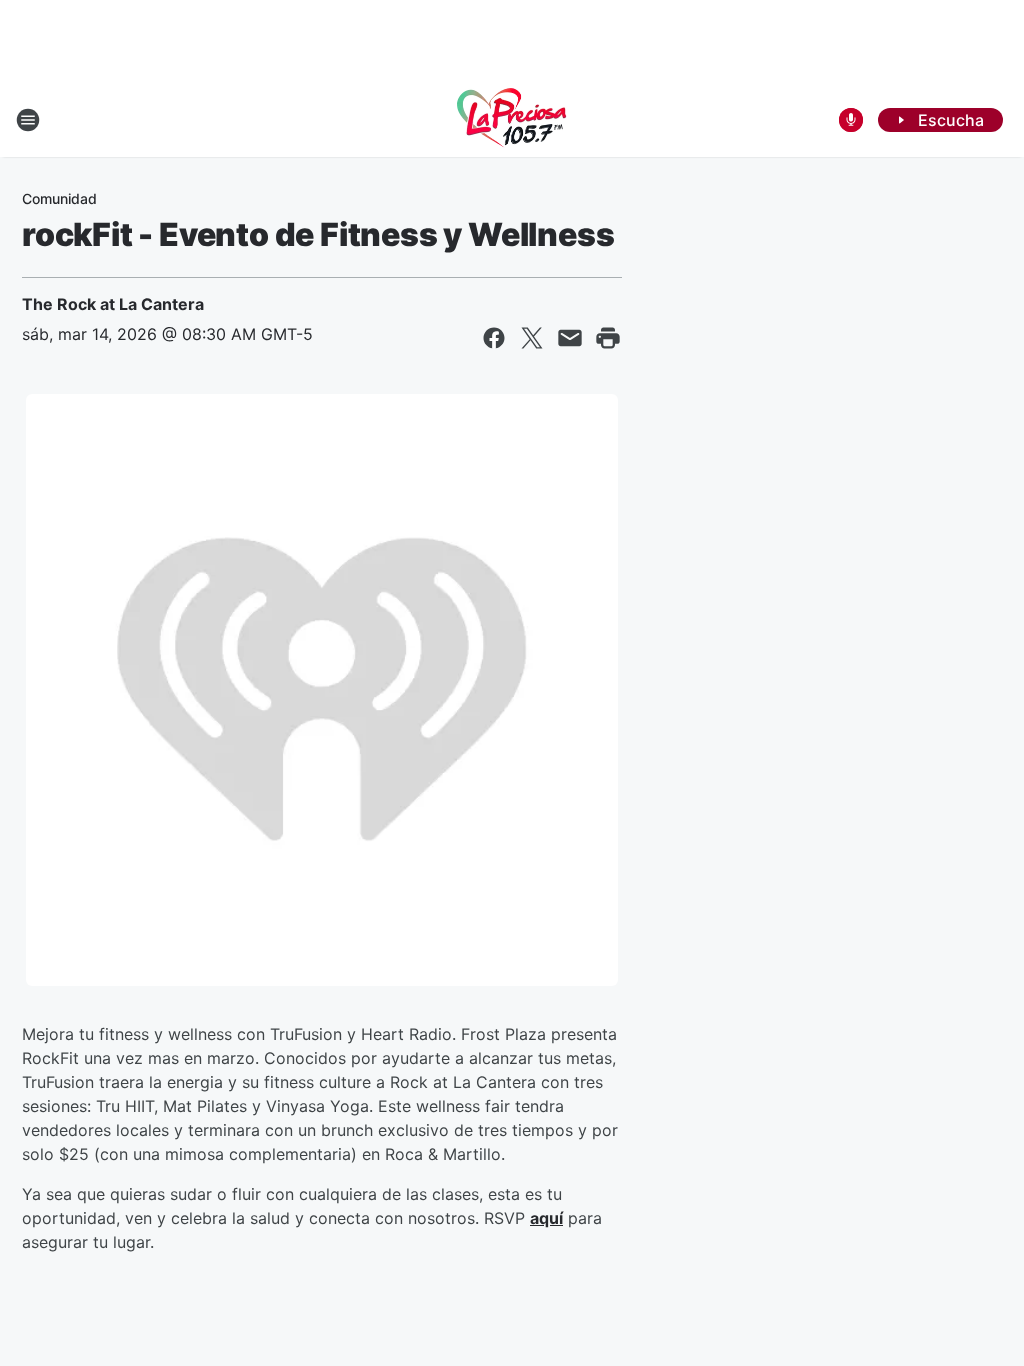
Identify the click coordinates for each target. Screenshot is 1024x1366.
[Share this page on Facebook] (494, 338)
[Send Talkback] (851, 120)
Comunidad (59, 198)
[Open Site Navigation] (28, 120)
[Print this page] (608, 338)
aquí (546, 1218)
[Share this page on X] (532, 338)
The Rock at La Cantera (113, 304)
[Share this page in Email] (570, 338)
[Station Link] (512, 120)
